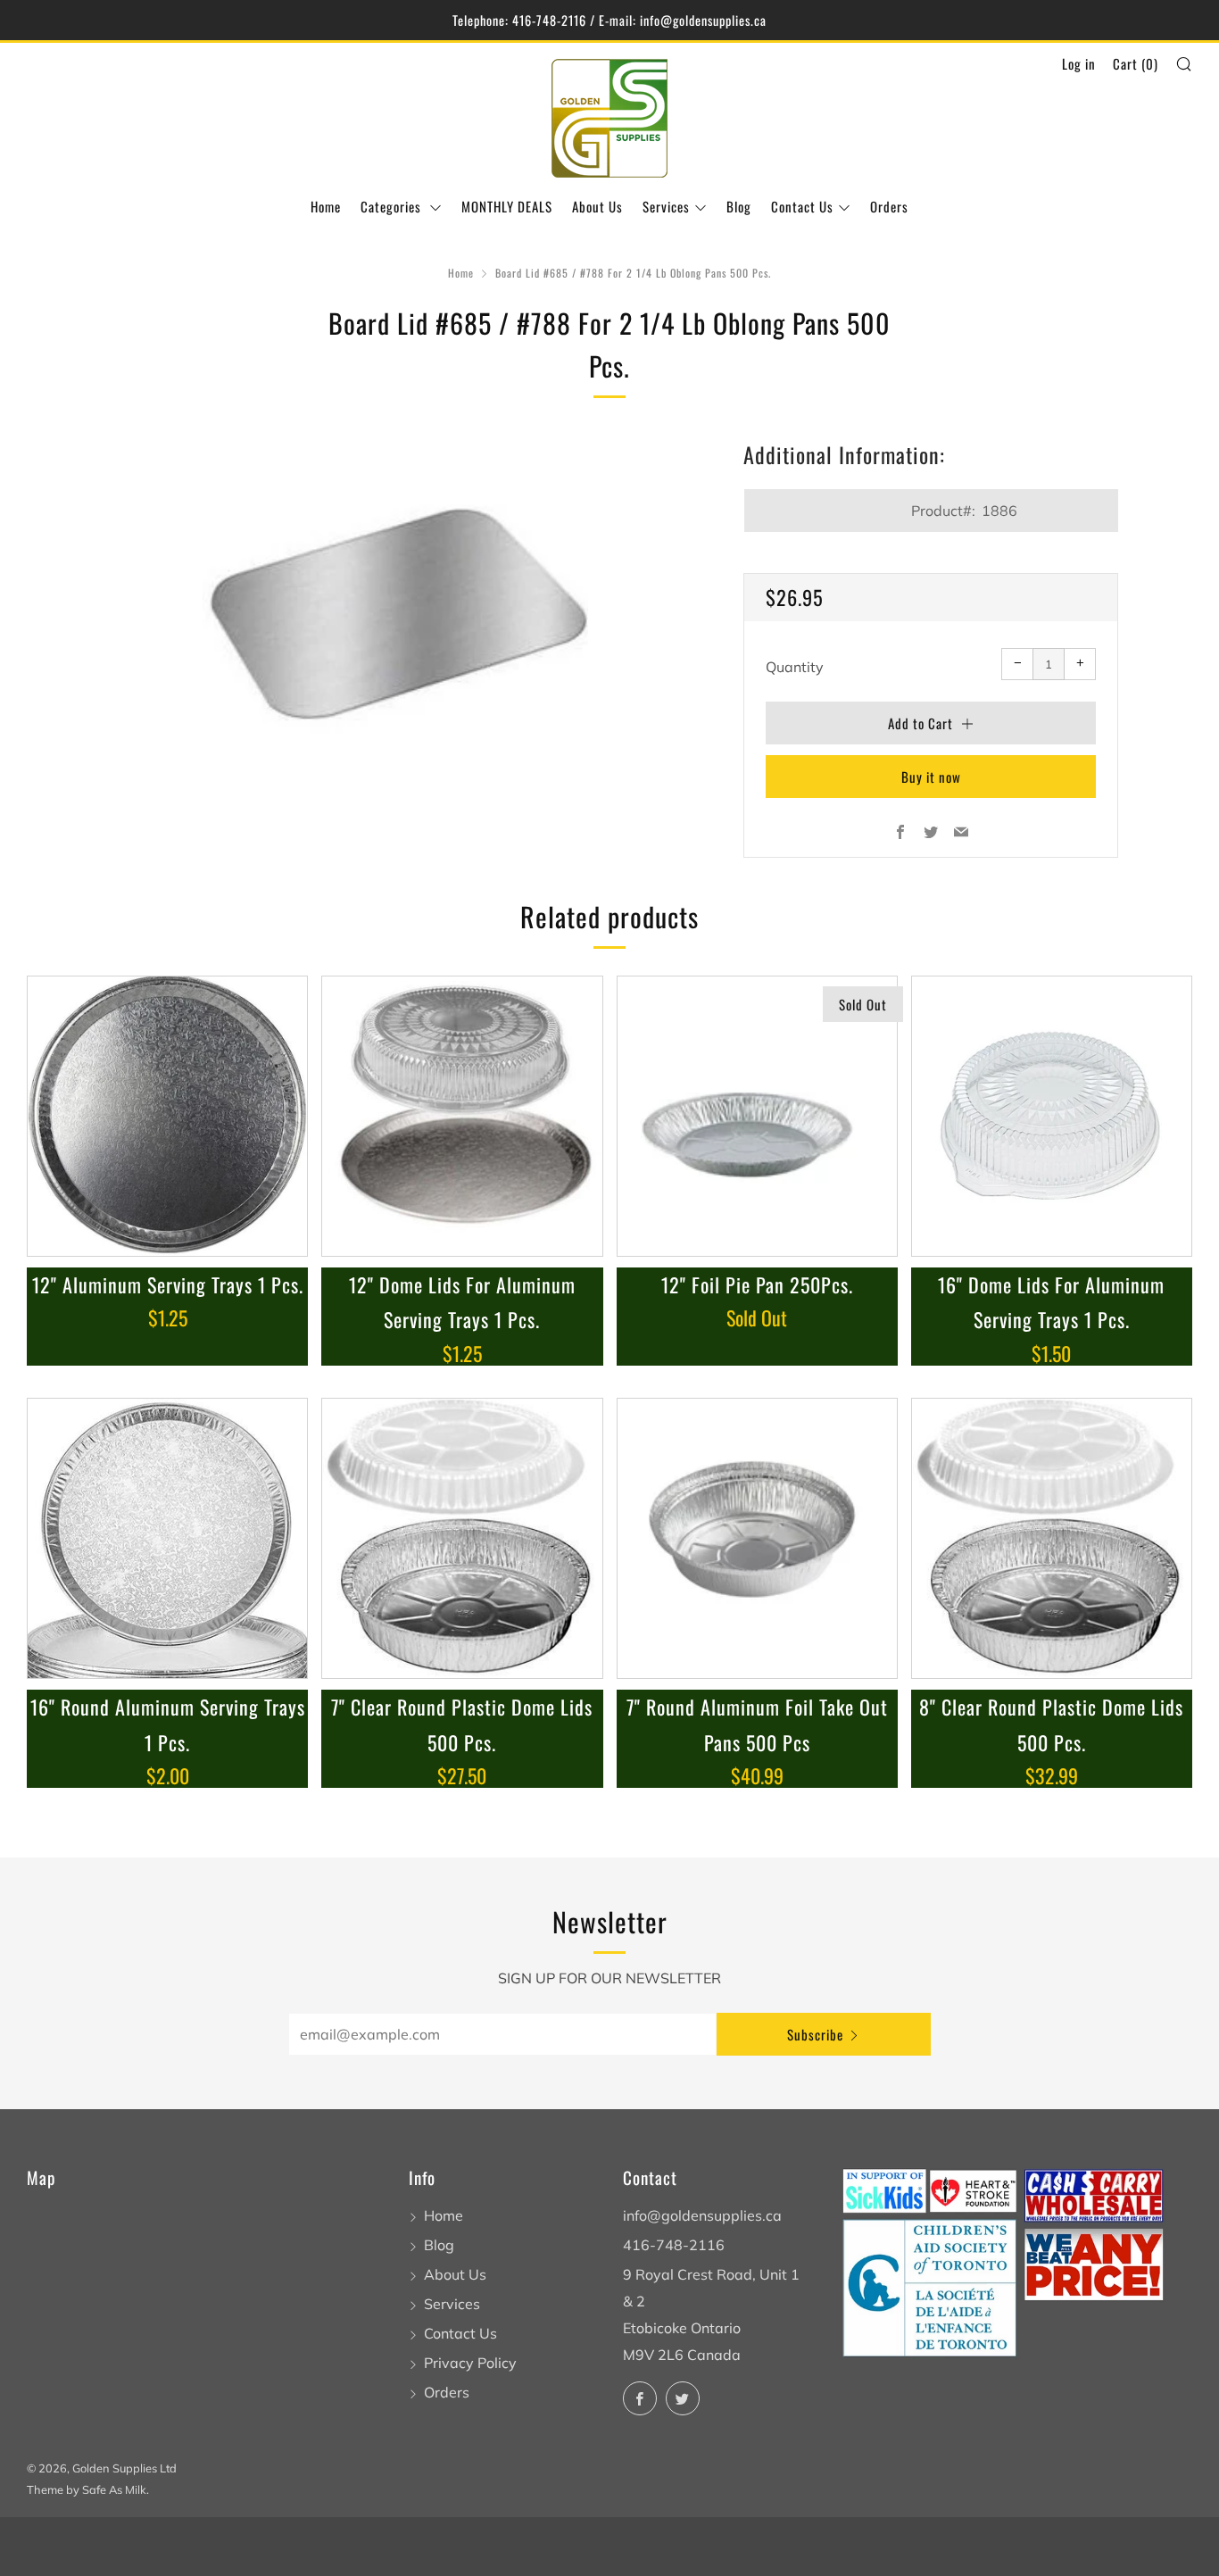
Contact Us (802, 206)
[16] (1052, 1116)
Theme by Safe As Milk (87, 2489)
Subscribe (815, 2034)
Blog (739, 206)
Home (326, 206)
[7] (462, 1538)
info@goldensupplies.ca (702, 2215)
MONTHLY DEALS (507, 206)
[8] (1052, 1538)
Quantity (795, 667)
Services (666, 206)
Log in (1079, 63)
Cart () (1136, 63)
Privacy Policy (470, 2363)
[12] (167, 1116)
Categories (393, 206)
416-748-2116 (674, 2245)
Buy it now (931, 777)
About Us (597, 206)
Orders (889, 206)
